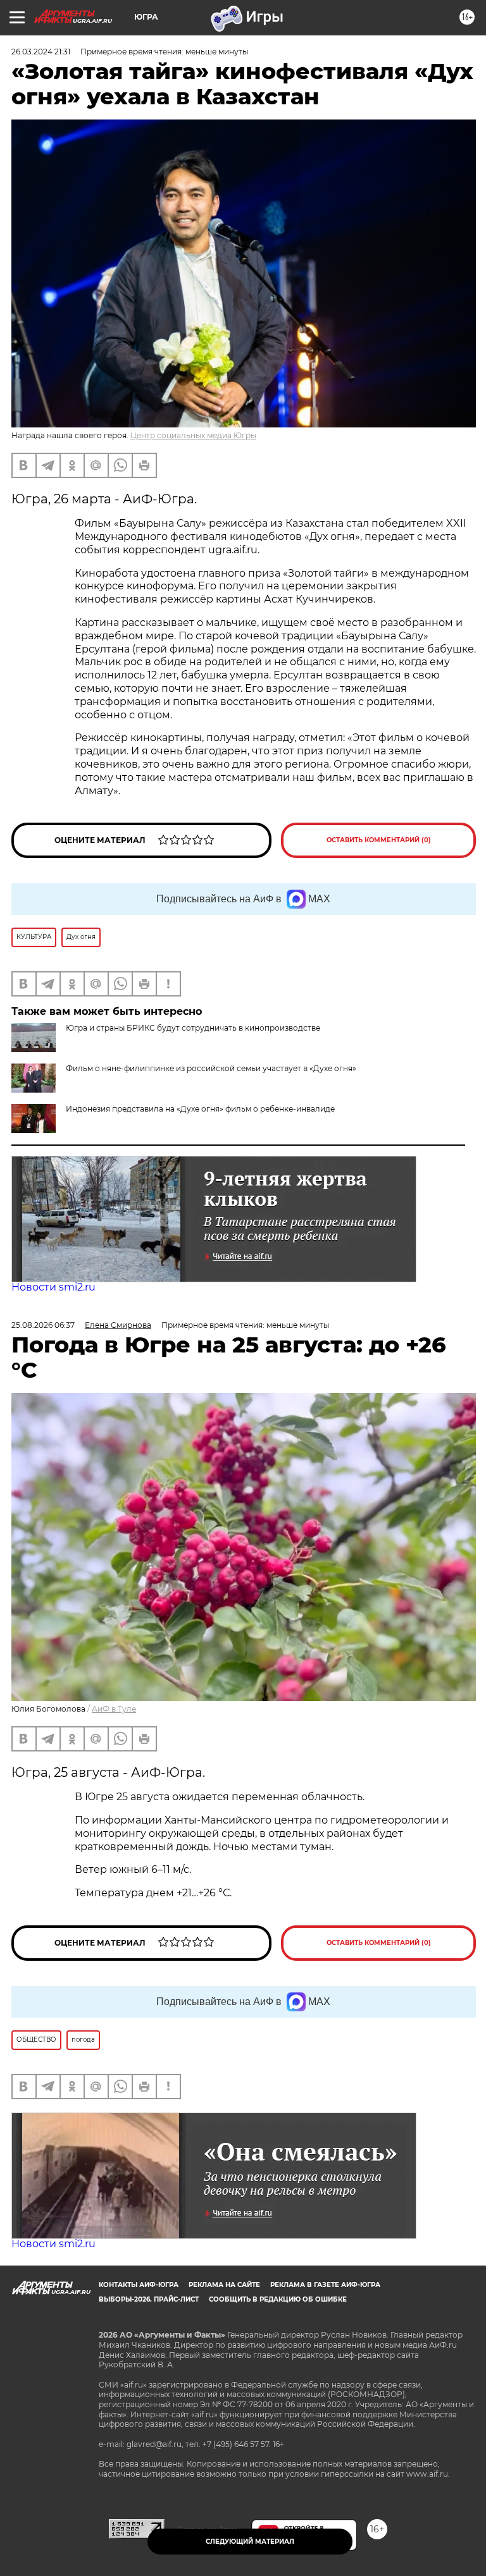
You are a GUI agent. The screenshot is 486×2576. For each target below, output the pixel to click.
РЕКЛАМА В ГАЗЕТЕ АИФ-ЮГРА (325, 2285)
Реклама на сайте (224, 2285)
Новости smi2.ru (53, 1287)
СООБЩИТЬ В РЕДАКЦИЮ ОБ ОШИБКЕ (278, 2299)
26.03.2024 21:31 (41, 52)
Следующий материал (250, 2542)
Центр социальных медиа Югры (193, 435)
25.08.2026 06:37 (43, 1325)
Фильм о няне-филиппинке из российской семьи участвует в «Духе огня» (211, 1068)
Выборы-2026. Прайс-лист (149, 2299)
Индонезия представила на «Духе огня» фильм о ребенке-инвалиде (200, 1109)
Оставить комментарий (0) (379, 840)
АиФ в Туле (114, 1709)
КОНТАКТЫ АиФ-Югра (139, 2285)
